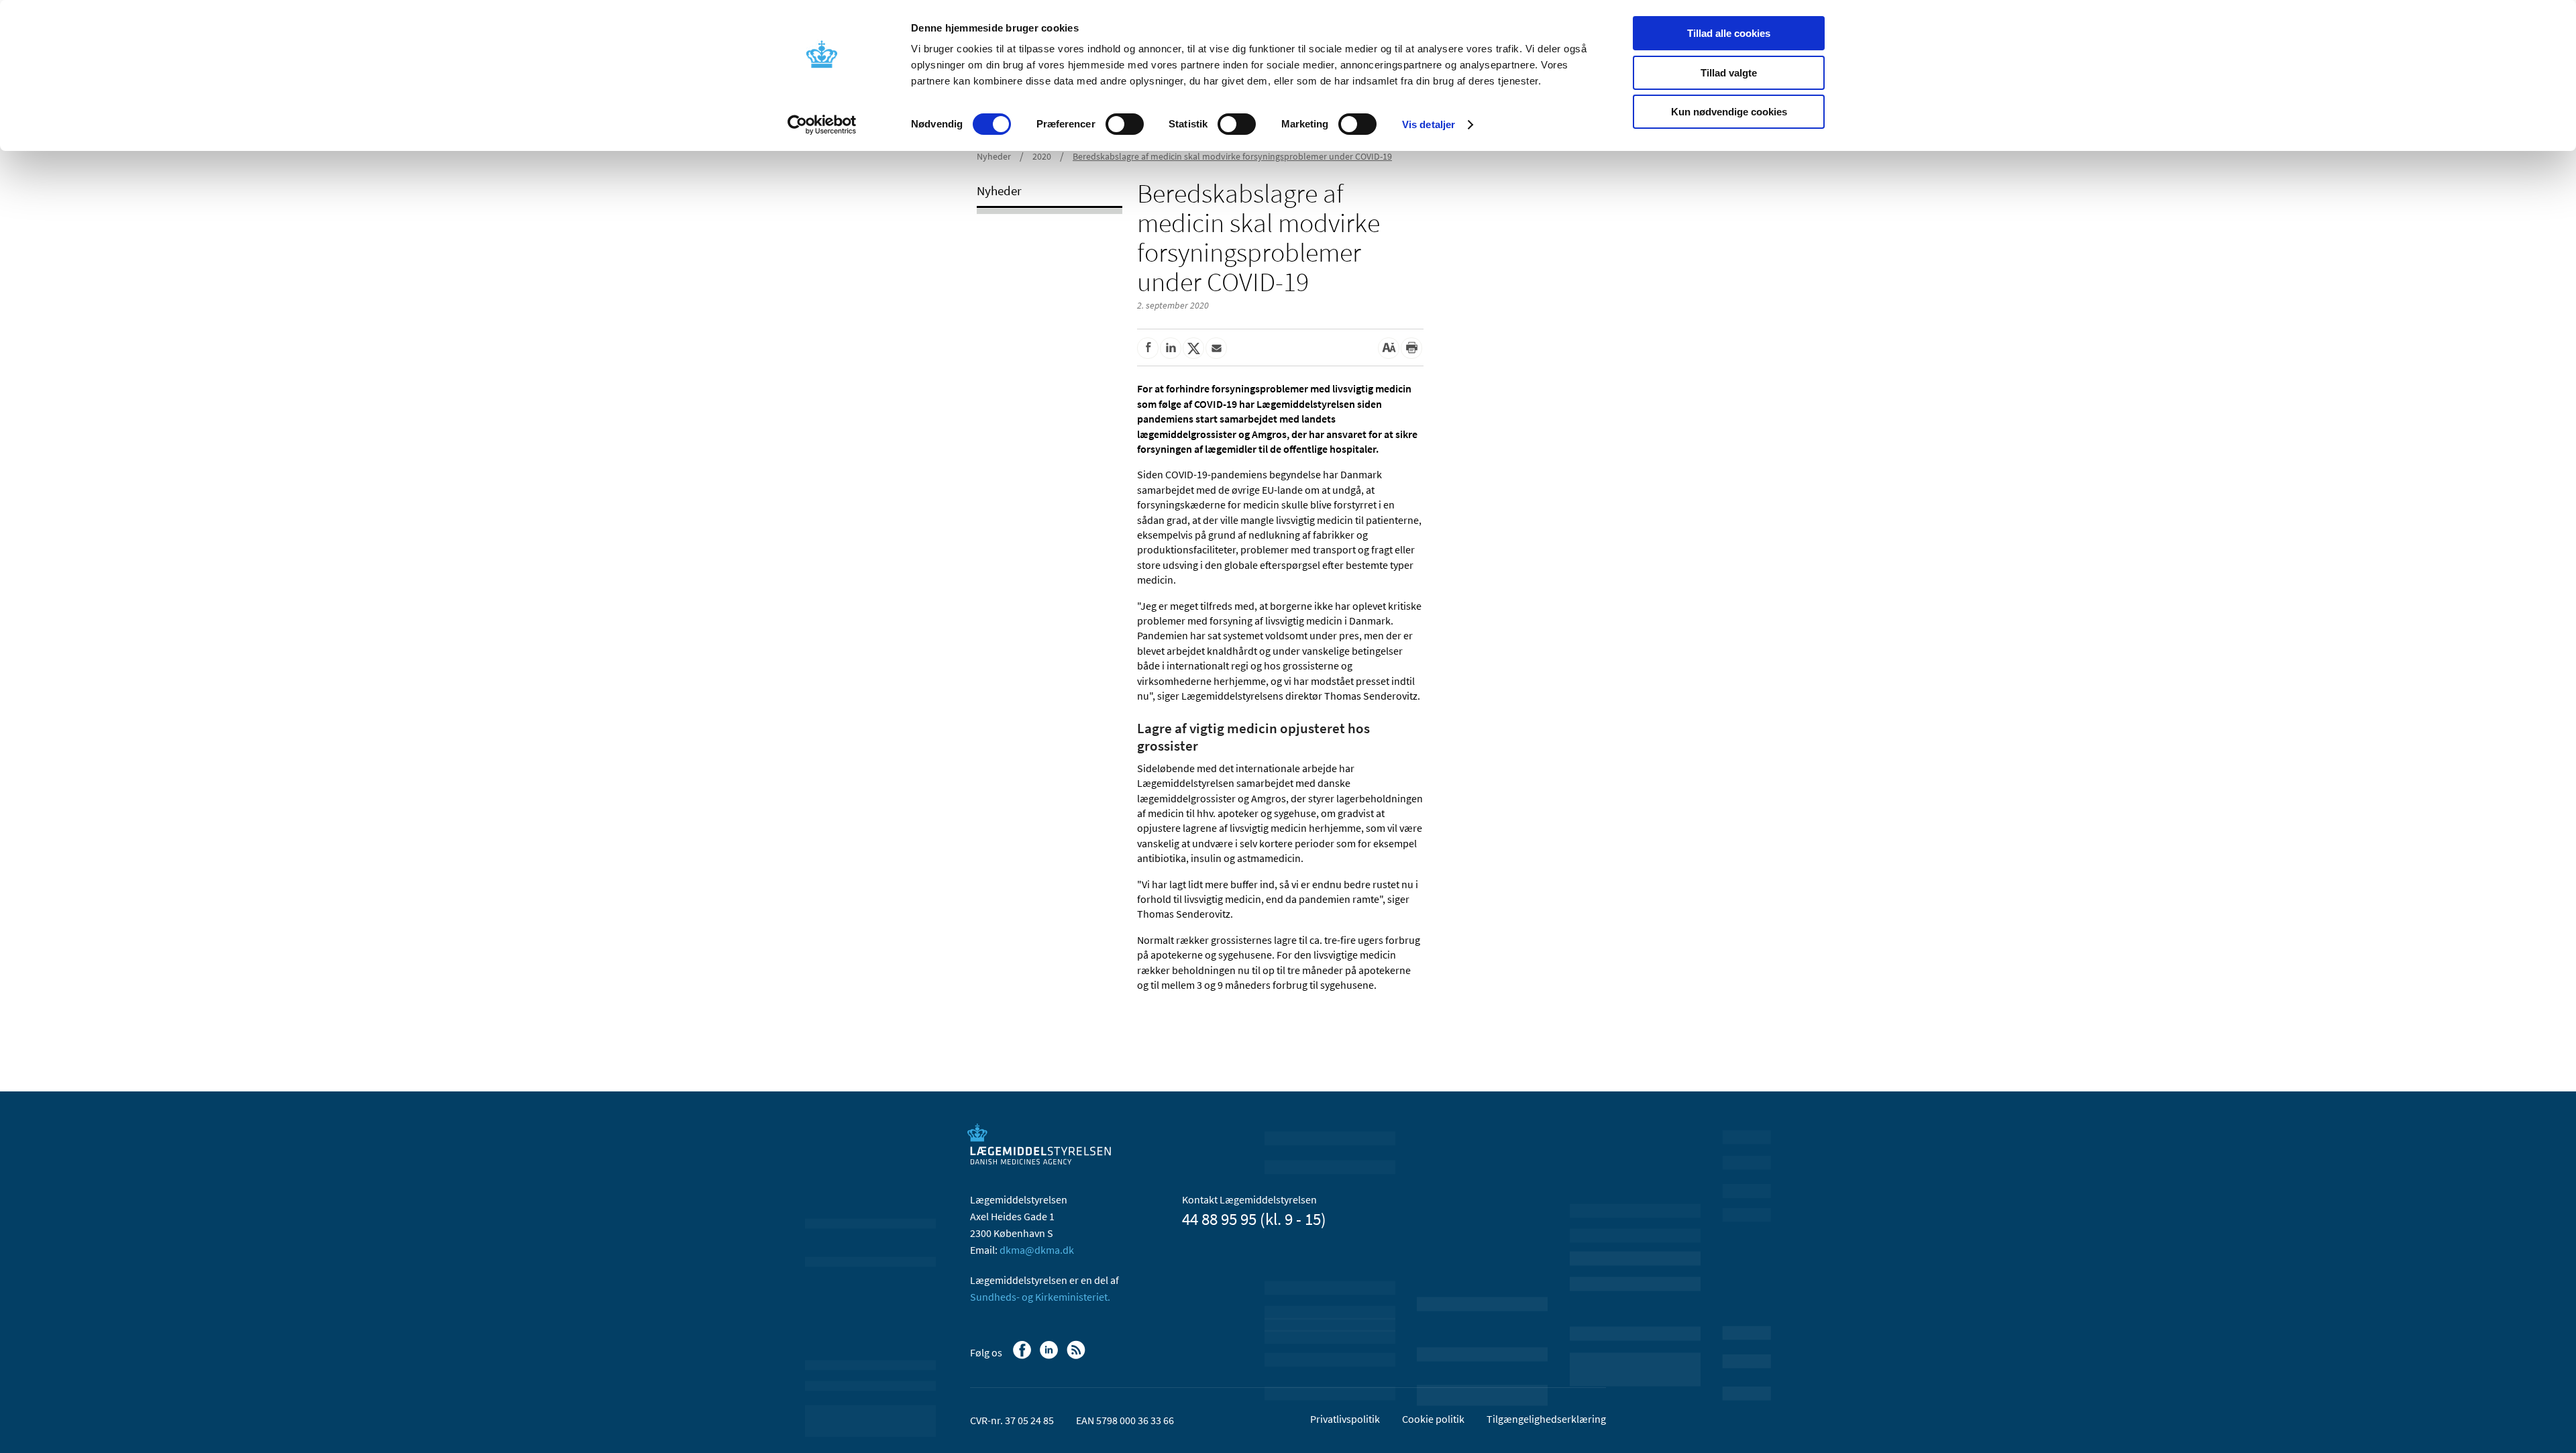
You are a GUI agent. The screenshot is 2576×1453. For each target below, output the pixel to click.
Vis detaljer (1429, 124)
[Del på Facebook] (1148, 348)
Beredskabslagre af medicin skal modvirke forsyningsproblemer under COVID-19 (1232, 156)
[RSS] (1077, 1356)
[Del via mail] (1216, 348)
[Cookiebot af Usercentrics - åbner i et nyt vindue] (822, 125)
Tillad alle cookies (1729, 33)
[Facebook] (1023, 1356)
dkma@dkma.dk (1037, 1250)
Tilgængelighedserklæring (1546, 1419)
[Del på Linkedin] (1171, 348)
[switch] (1125, 124)
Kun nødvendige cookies (1729, 112)
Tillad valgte (1729, 73)
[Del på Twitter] (1193, 348)
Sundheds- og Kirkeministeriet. (1040, 1297)
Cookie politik (1433, 1419)
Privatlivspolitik (1345, 1419)
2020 (1042, 156)
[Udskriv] (1411, 348)
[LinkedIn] (1050, 1356)
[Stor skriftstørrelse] (1389, 348)
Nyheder (994, 156)
